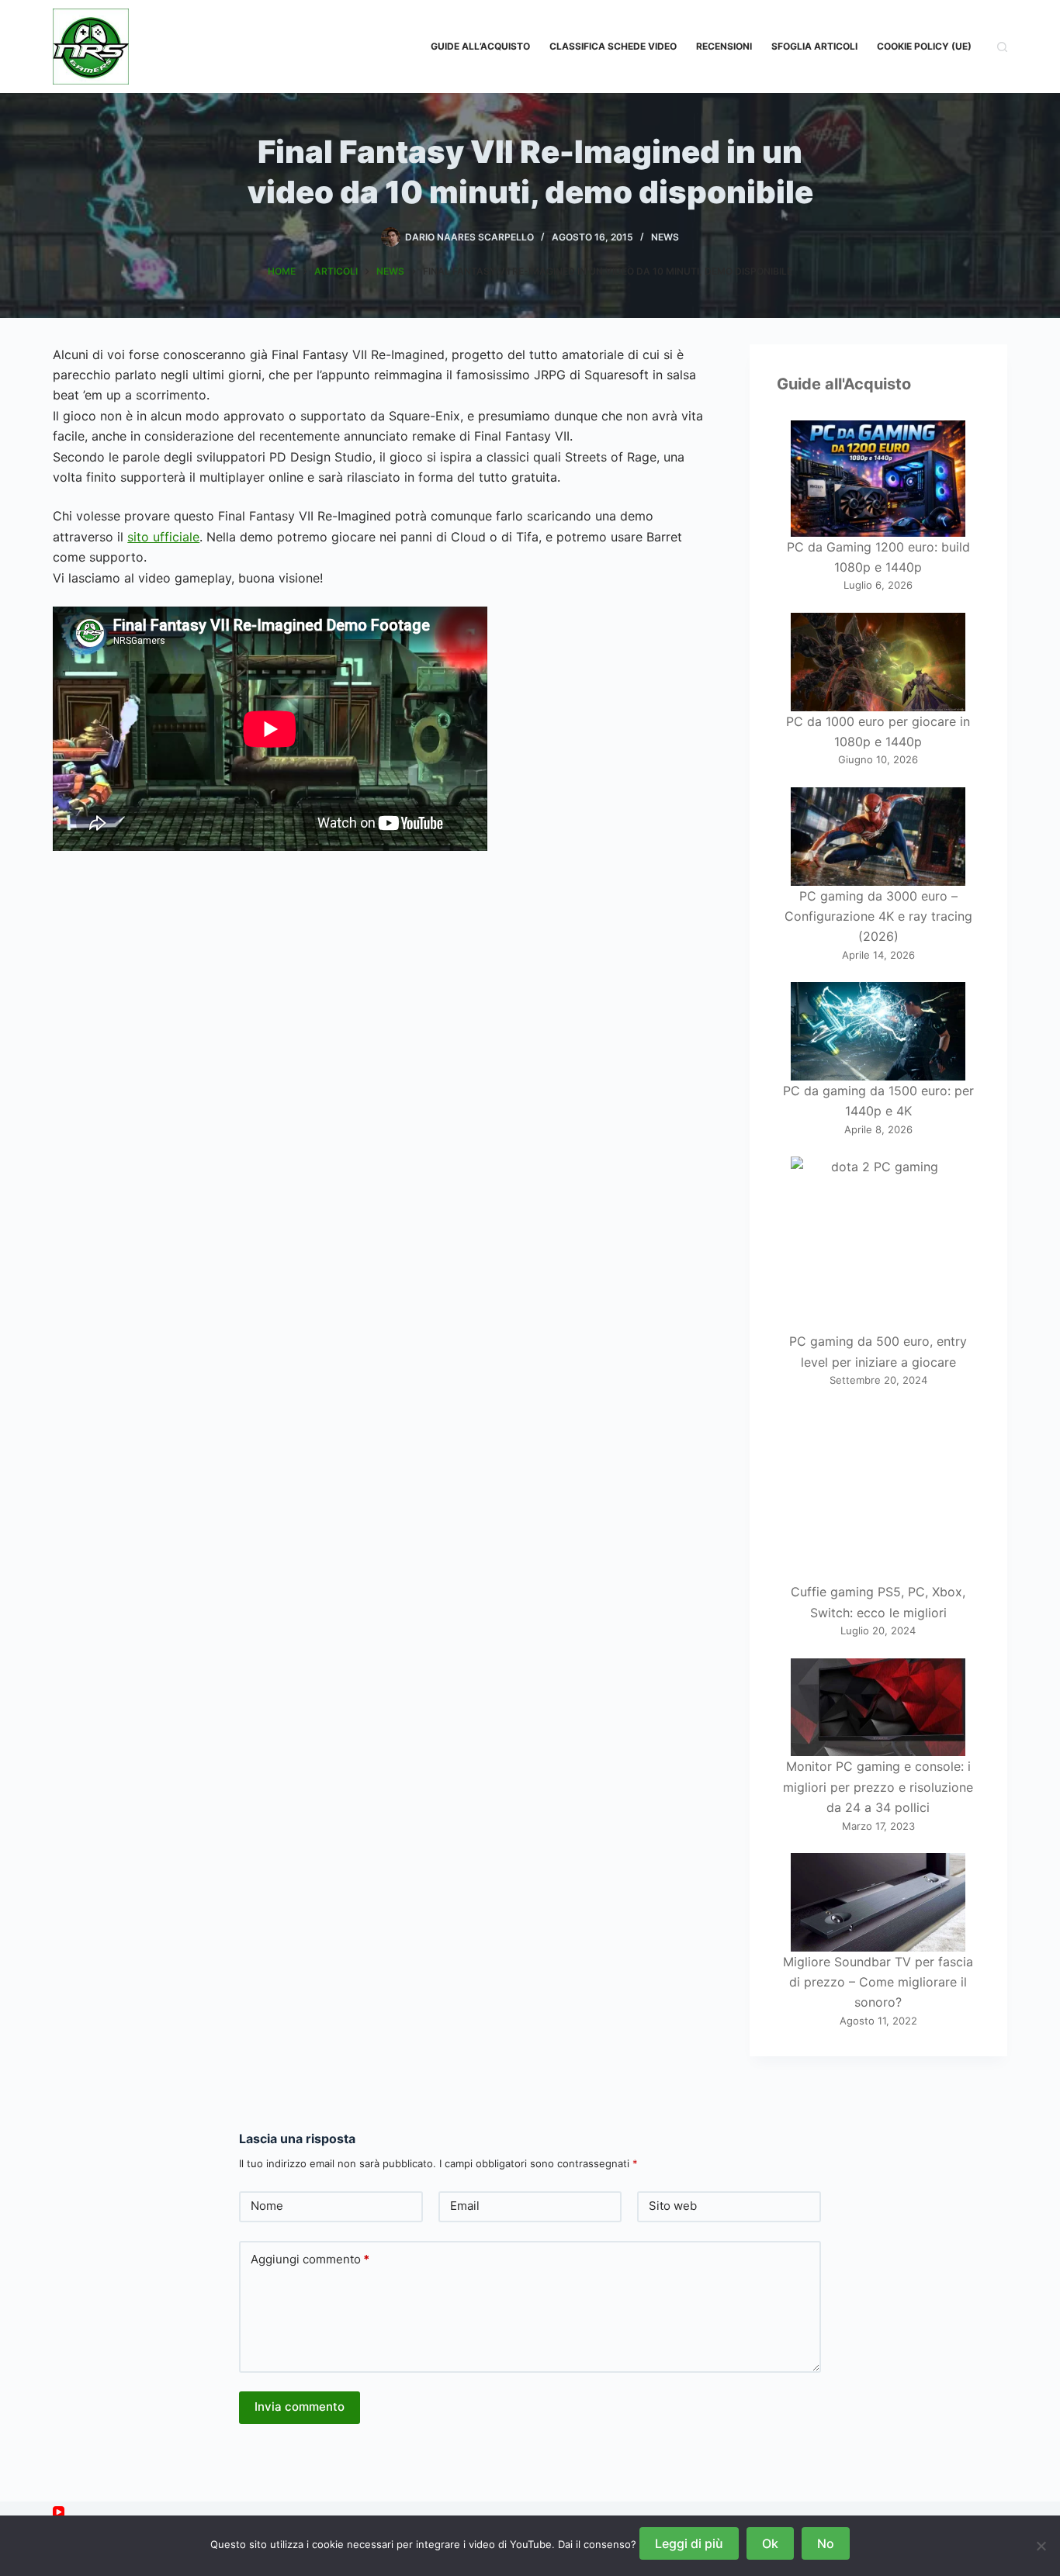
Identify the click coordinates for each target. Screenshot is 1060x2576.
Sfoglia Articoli (814, 46)
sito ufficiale (163, 537)
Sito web (673, 2206)
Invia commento (300, 2407)
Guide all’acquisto (480, 46)
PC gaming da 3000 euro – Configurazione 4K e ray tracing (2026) (878, 916)
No (826, 2543)
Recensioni (724, 46)
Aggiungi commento (310, 2259)
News (665, 237)
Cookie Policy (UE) (924, 46)
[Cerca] (1002, 47)
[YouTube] (59, 2512)
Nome (267, 2206)
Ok (770, 2543)
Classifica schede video (613, 46)
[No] (1041, 2546)
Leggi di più (689, 2543)
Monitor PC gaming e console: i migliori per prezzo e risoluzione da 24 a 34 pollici (878, 1787)
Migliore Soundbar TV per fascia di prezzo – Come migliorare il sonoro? (878, 1982)
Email (465, 2206)
